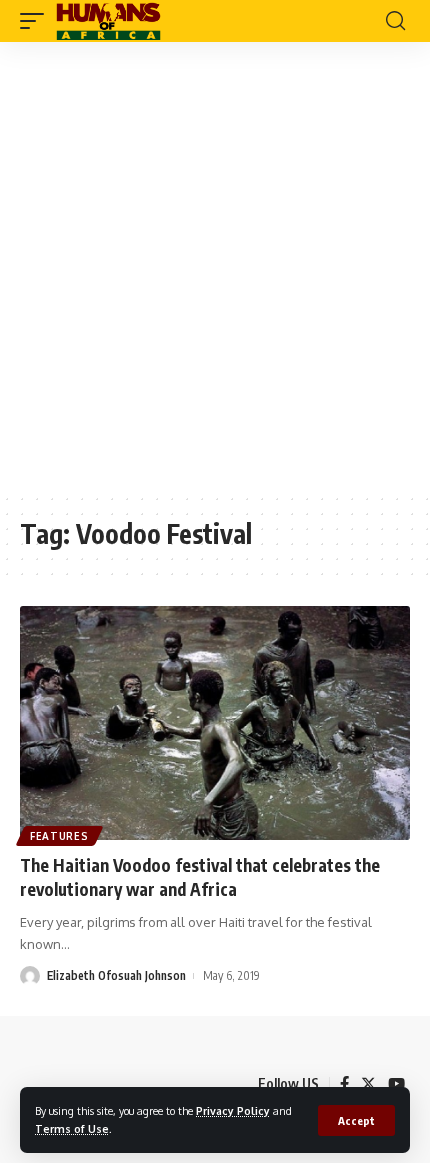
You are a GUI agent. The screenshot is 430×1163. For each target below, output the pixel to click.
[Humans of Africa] (108, 21)
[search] (395, 21)
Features (59, 836)
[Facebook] (344, 1084)
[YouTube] (396, 1084)
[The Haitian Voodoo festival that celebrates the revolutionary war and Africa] (215, 723)
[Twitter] (368, 1084)
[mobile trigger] (37, 21)
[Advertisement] (215, 267)
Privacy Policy (233, 1110)
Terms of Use (72, 1128)
